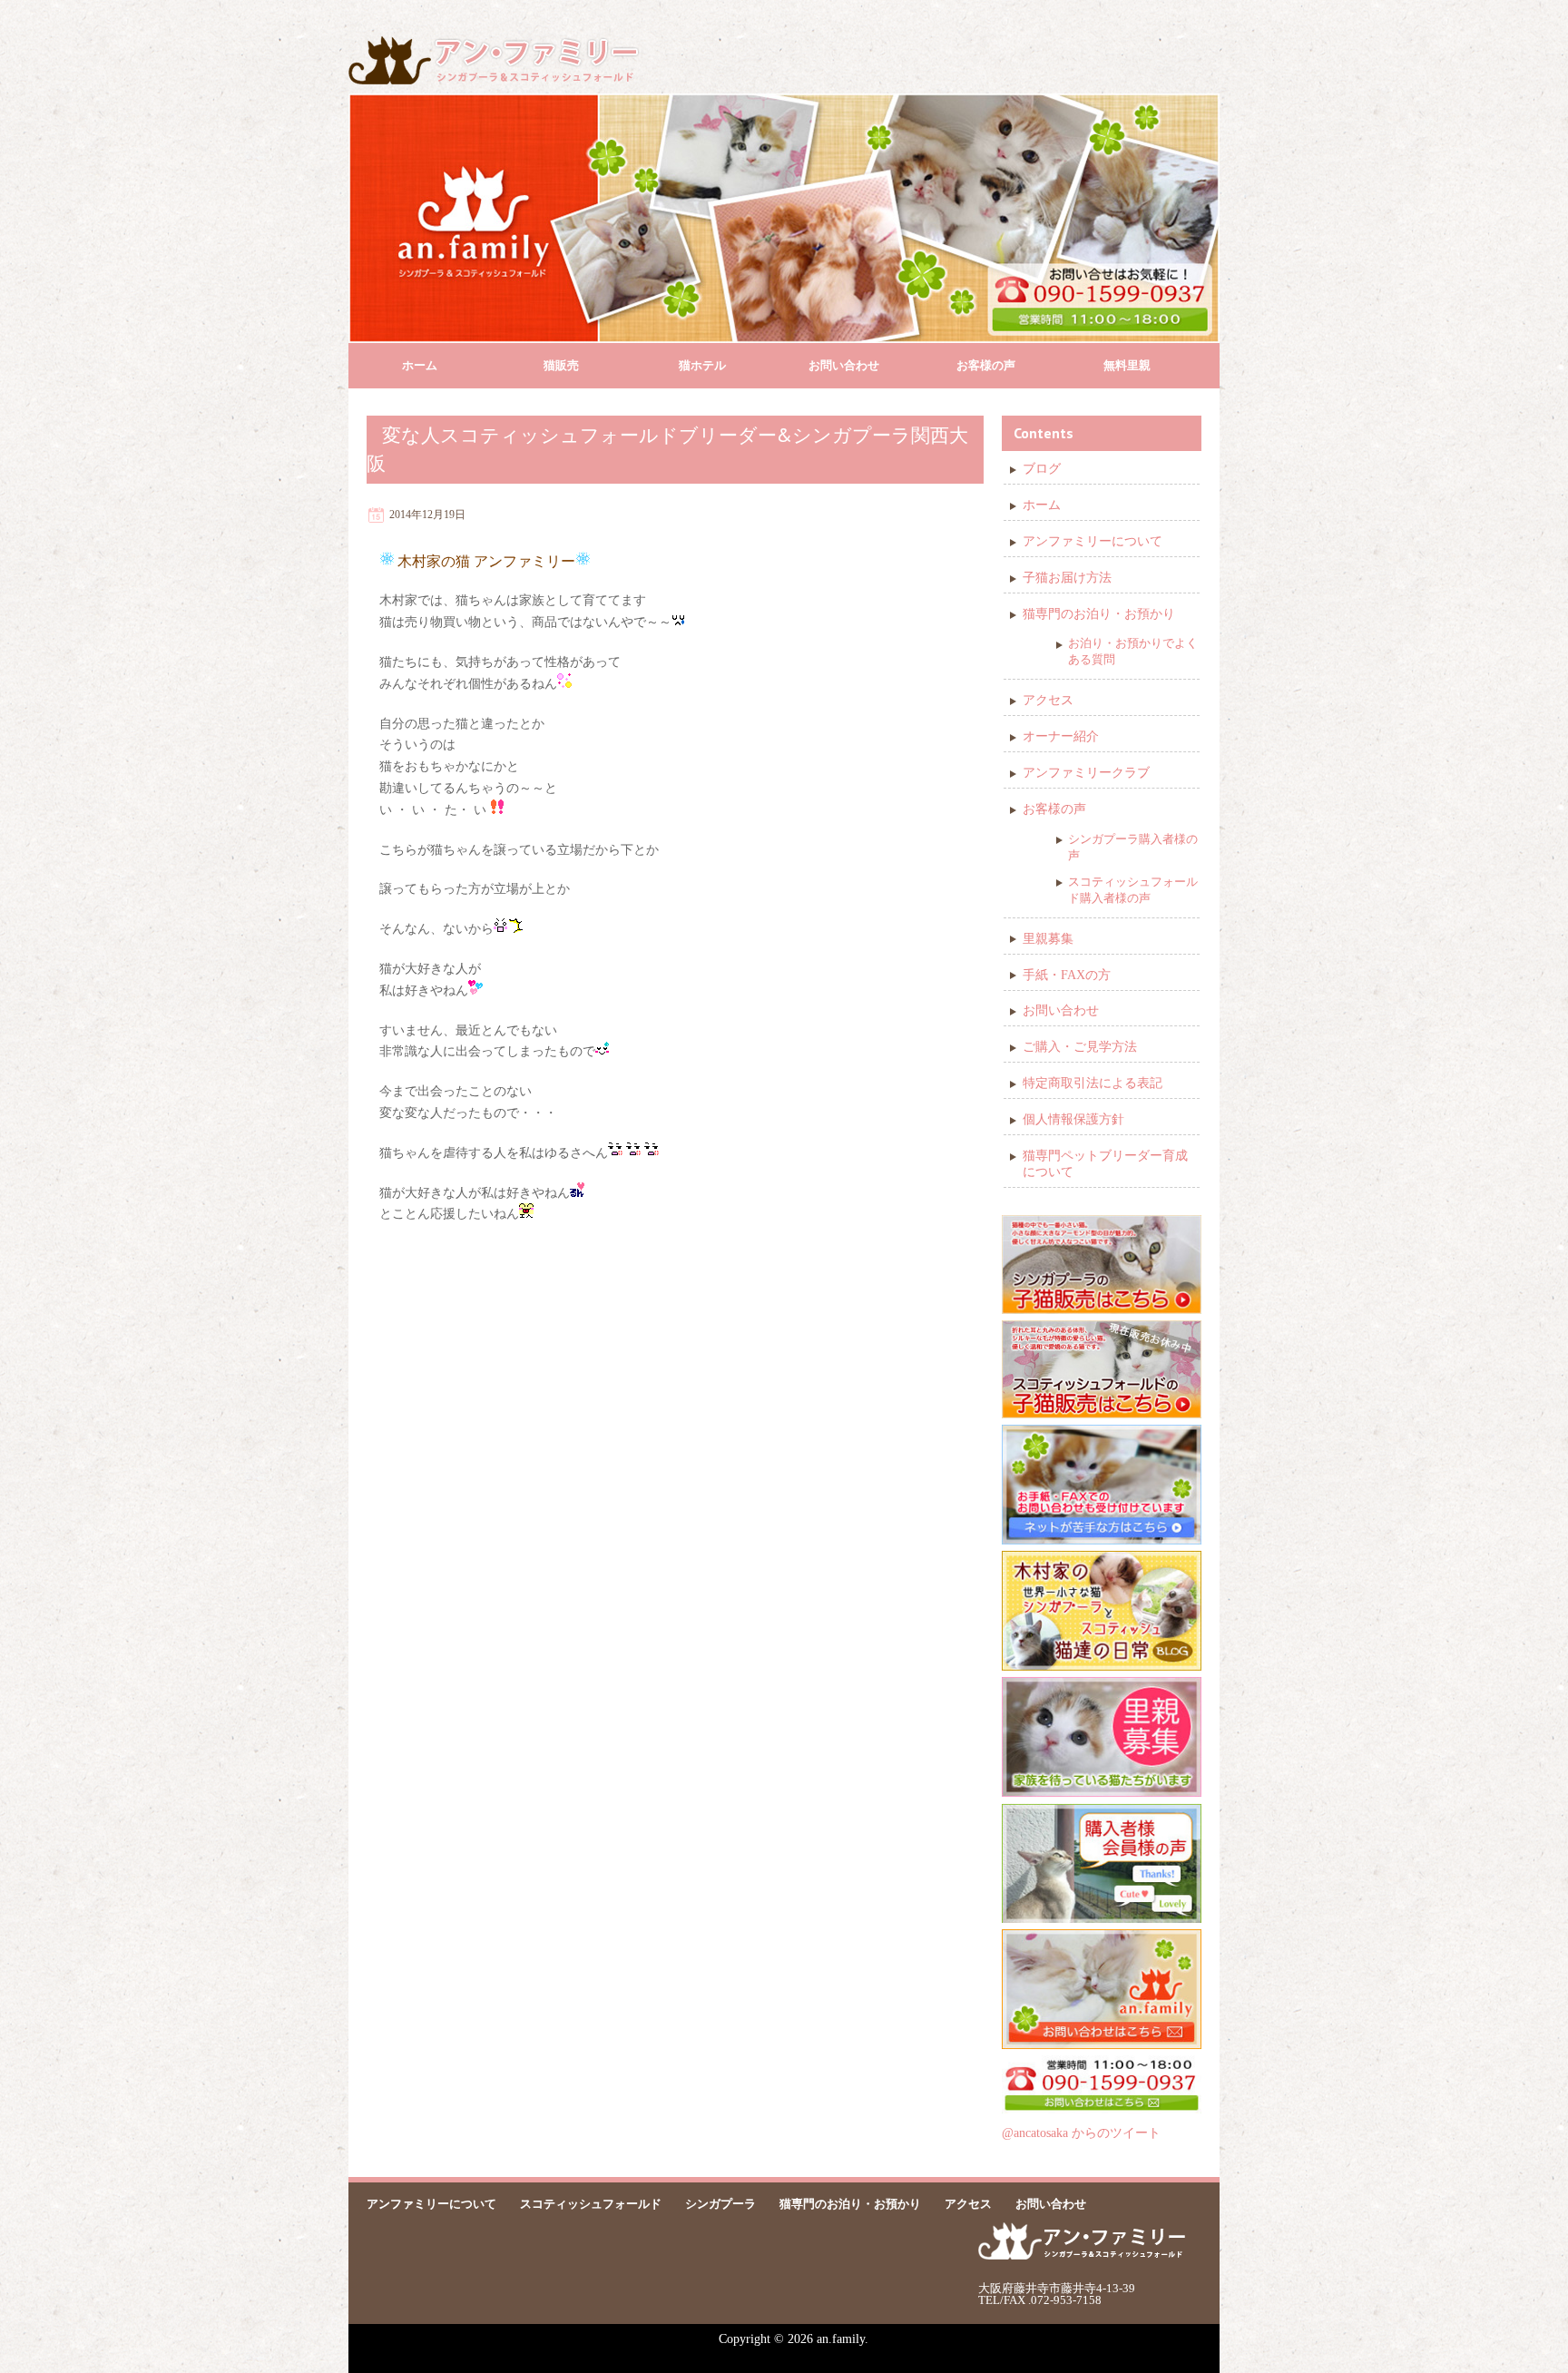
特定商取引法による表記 (1093, 1083)
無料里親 (1127, 365)
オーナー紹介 (1061, 736)
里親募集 (1048, 939)
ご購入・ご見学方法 (1080, 1047)
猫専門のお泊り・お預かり (1099, 614)
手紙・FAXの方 (1067, 975)
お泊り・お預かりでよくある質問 (1133, 651)
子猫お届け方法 (1067, 578)
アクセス (1048, 700)
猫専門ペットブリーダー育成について (1105, 1164)
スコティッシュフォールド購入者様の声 (1133, 890)
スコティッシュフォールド (591, 2204)
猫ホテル (702, 365)
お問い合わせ (844, 365)
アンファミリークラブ (1086, 773)
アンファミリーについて (1093, 541)
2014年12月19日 (427, 515)
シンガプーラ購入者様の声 (1133, 847)
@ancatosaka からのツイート (1081, 2133)
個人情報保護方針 (1073, 1119)
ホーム (420, 365)
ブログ (1042, 469)
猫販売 (561, 365)
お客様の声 (986, 365)
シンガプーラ (720, 2204)
